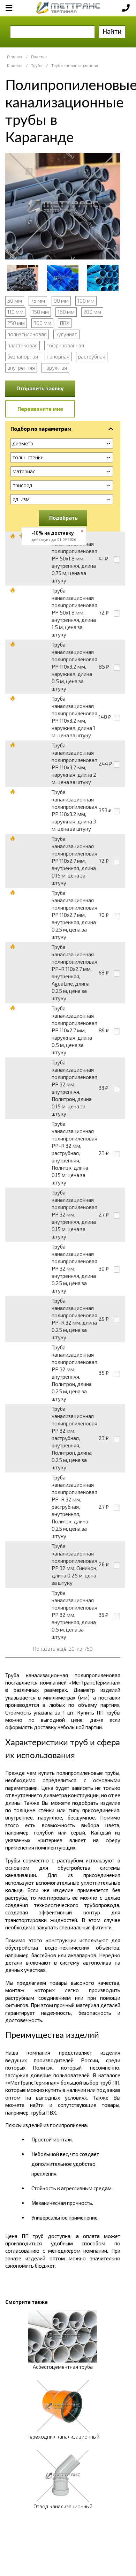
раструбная (92, 356)
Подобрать (63, 518)
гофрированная (65, 345)
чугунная (66, 334)
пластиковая (22, 345)
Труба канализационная (75, 65)
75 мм (38, 301)
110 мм (15, 312)
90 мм (61, 301)
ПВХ (65, 323)
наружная (55, 368)
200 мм (92, 312)
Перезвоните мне (40, 409)
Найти (112, 31)
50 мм (15, 301)
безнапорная (23, 356)
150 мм (40, 312)
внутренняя (21, 368)
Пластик (39, 57)
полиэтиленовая (27, 334)
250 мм (16, 323)
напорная (58, 356)
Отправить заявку (40, 388)
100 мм (86, 301)
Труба (37, 65)
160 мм (66, 312)
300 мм (42, 323)
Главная (15, 57)
